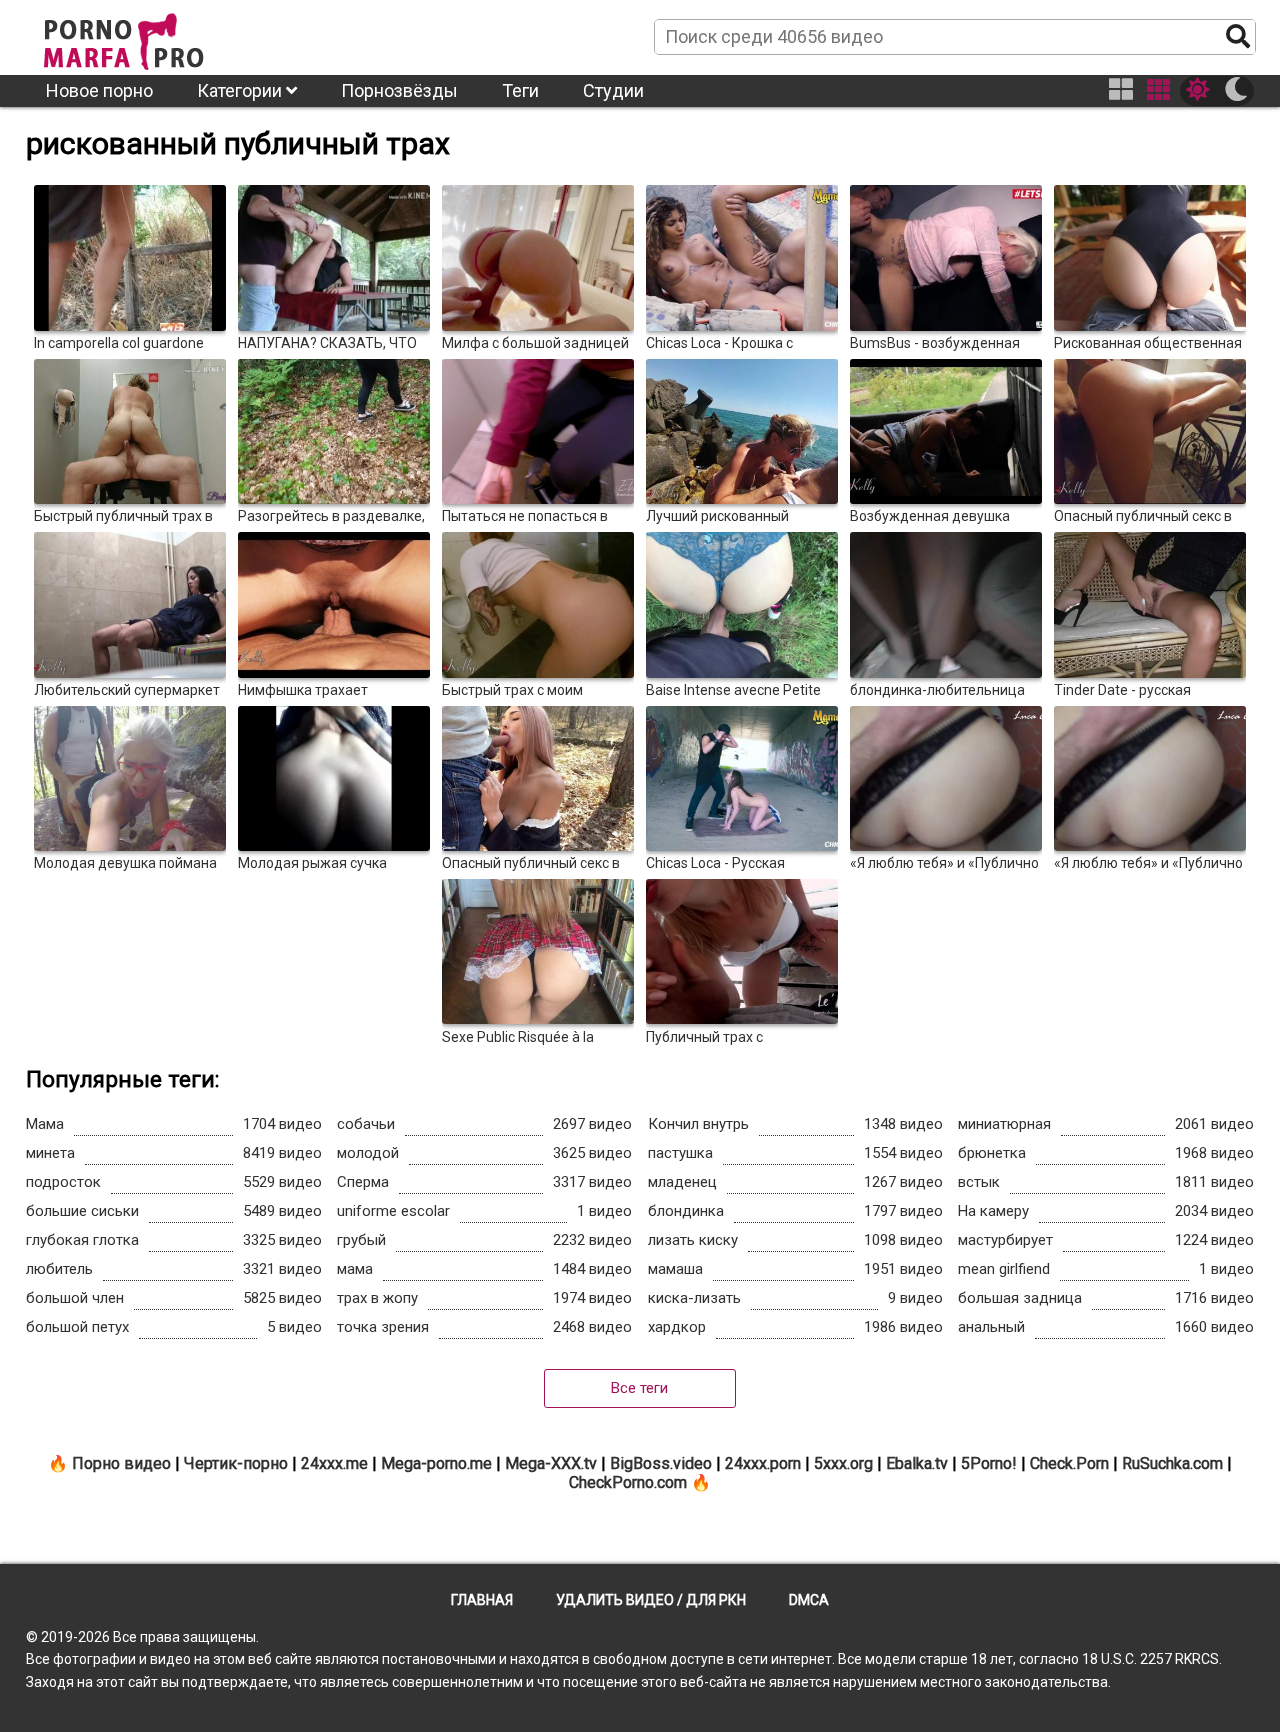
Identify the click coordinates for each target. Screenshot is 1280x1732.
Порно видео (121, 1463)
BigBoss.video (661, 1463)
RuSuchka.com (1172, 1463)
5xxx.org (843, 1463)
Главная (482, 1600)
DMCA (809, 1600)
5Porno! (989, 1463)
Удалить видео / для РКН (651, 1600)
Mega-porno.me (436, 1463)
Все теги (639, 1388)
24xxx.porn (763, 1463)
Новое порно (99, 90)
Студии (613, 90)
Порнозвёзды (399, 90)
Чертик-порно (236, 1463)
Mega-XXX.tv (551, 1463)
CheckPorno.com (628, 1482)
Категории (241, 90)
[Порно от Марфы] (151, 36)
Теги (520, 90)
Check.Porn (1069, 1463)
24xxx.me (334, 1463)
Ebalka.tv (917, 1463)
